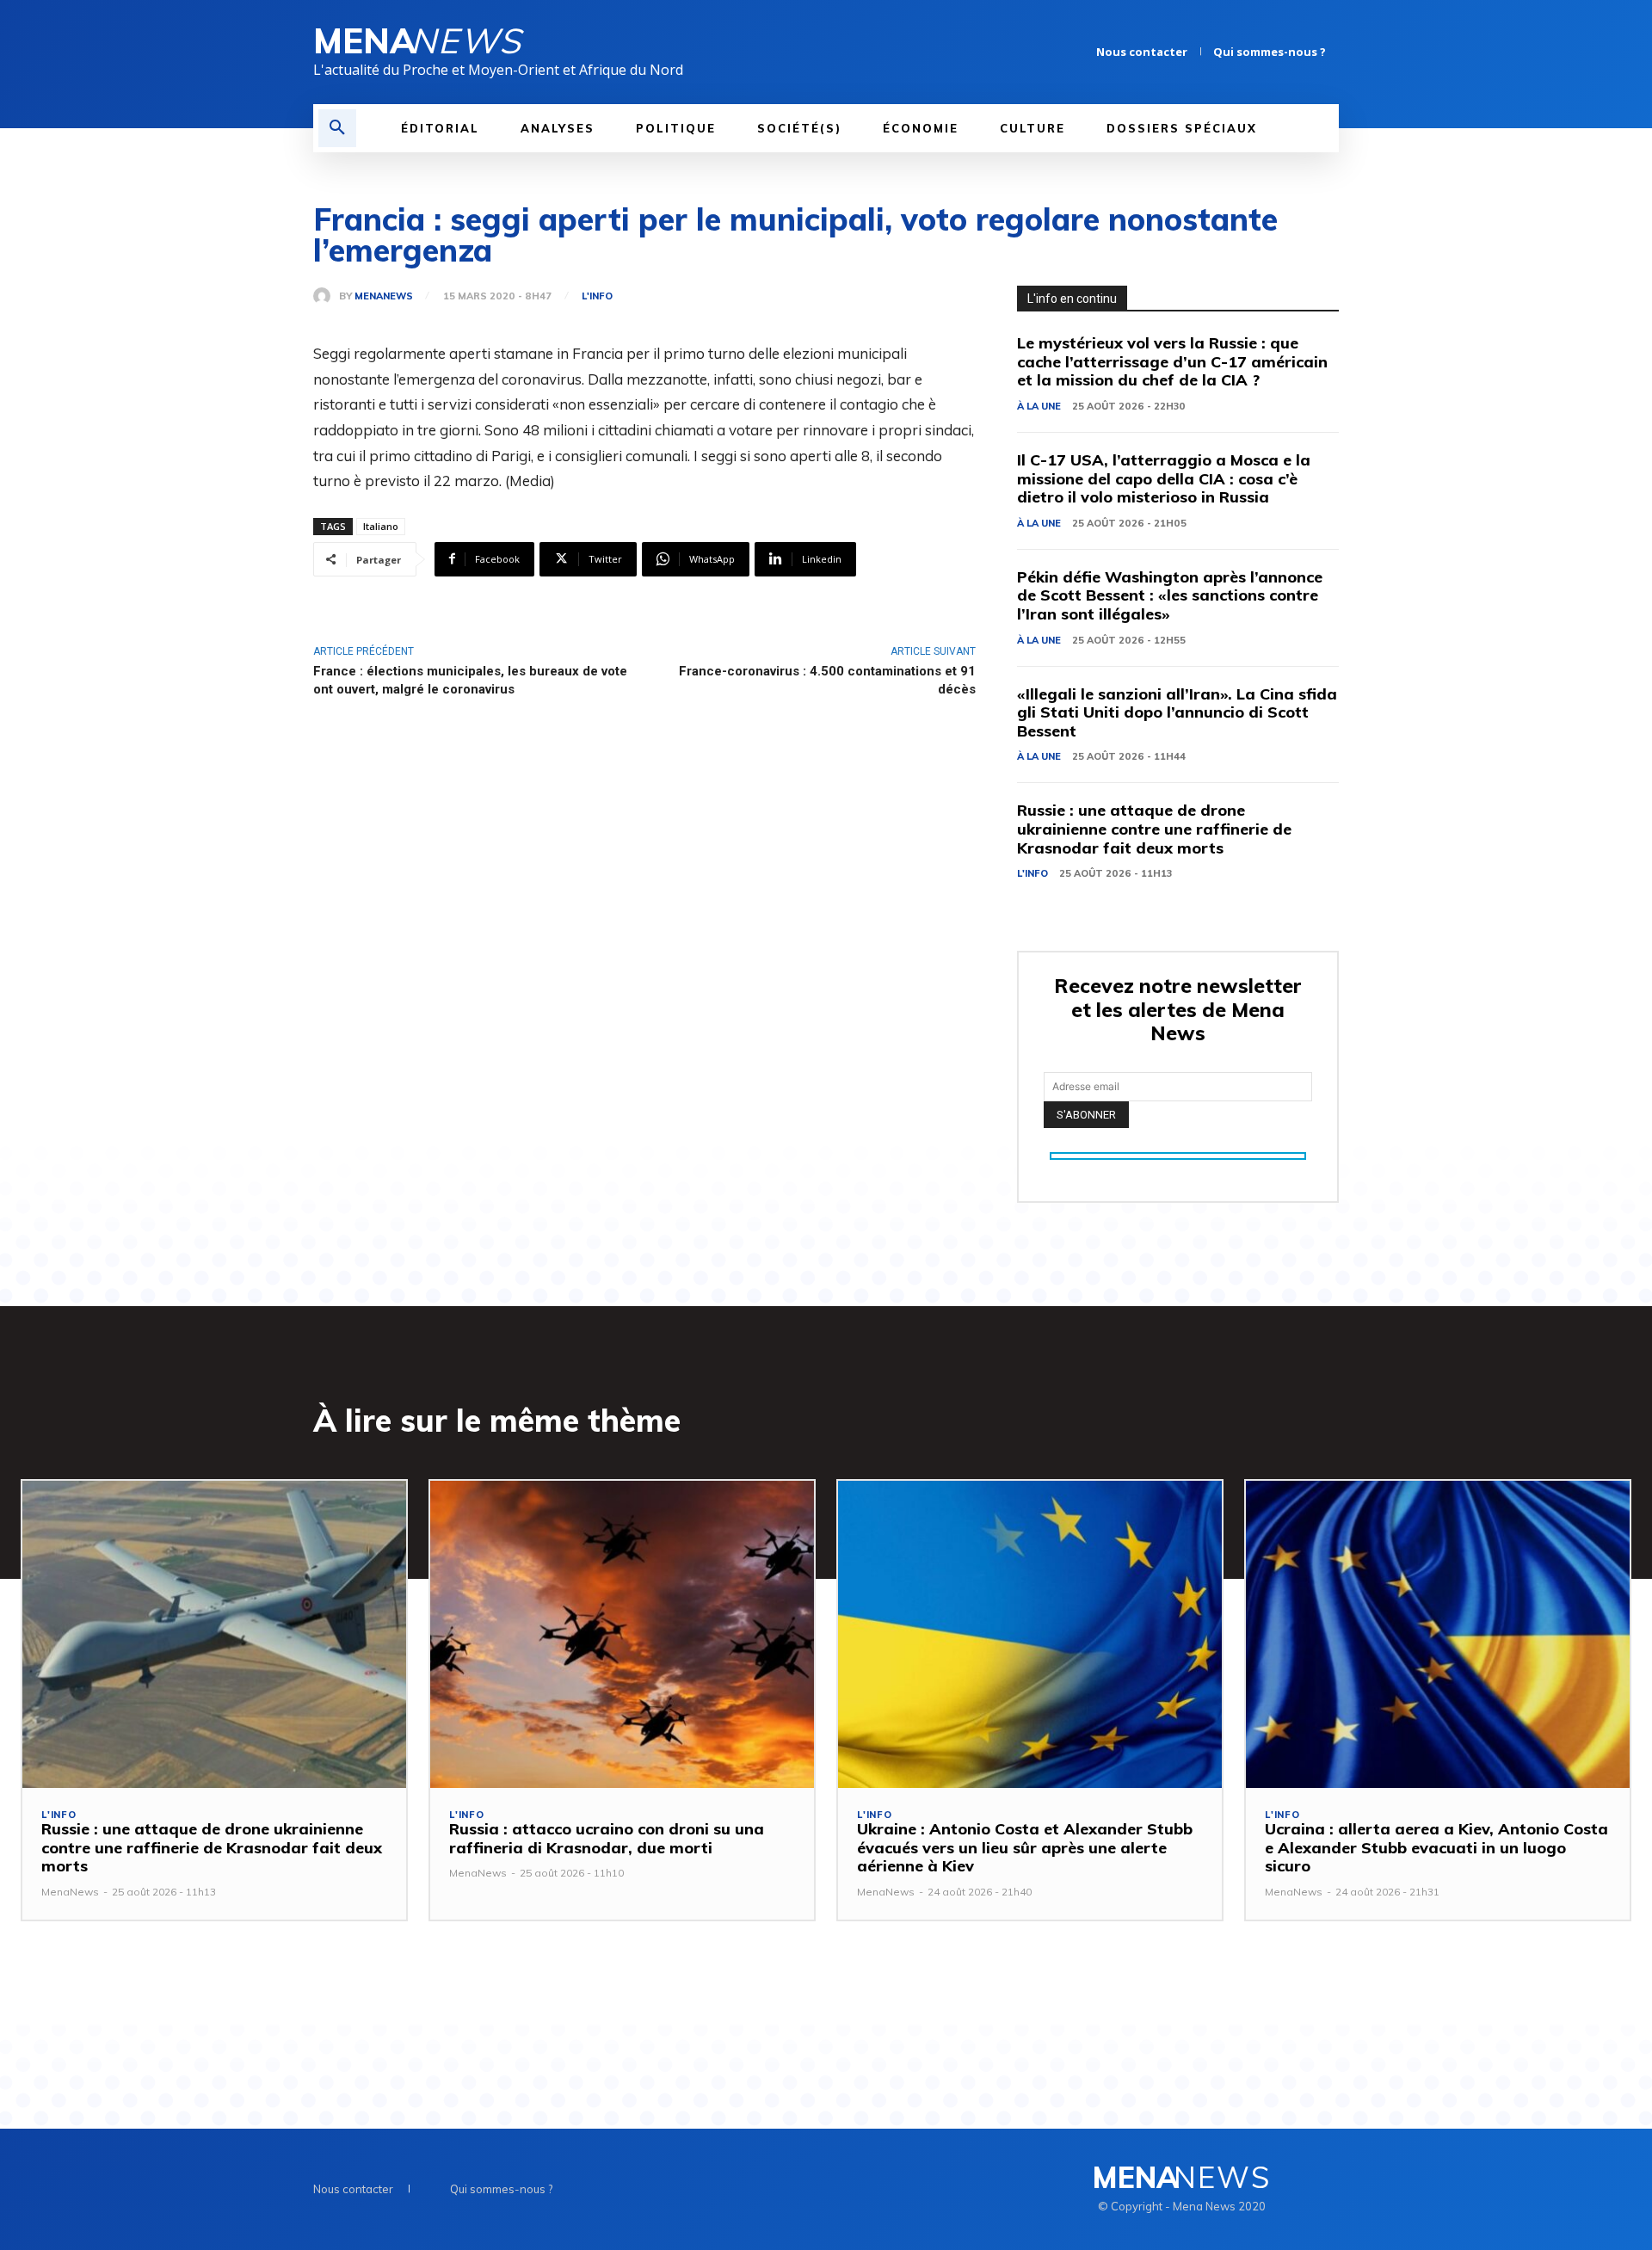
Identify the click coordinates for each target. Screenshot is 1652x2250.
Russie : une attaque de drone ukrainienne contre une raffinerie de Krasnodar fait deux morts (1154, 829)
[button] (337, 128)
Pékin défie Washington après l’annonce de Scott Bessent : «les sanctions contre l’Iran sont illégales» (1170, 595)
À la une (1039, 406)
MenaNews (384, 296)
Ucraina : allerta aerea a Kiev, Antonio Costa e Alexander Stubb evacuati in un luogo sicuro (1436, 1847)
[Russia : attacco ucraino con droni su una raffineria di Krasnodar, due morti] (622, 1634)
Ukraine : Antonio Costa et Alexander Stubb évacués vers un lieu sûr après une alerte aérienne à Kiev (1025, 1847)
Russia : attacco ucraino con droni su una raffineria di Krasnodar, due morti (607, 1838)
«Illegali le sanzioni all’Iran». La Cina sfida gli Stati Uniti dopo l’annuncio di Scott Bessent (1177, 712)
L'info (597, 296)
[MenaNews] (326, 296)
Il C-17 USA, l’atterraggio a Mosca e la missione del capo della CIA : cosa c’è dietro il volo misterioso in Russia (1164, 478)
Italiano (381, 526)
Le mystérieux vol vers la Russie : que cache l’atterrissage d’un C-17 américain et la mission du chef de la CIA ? (1172, 361)
